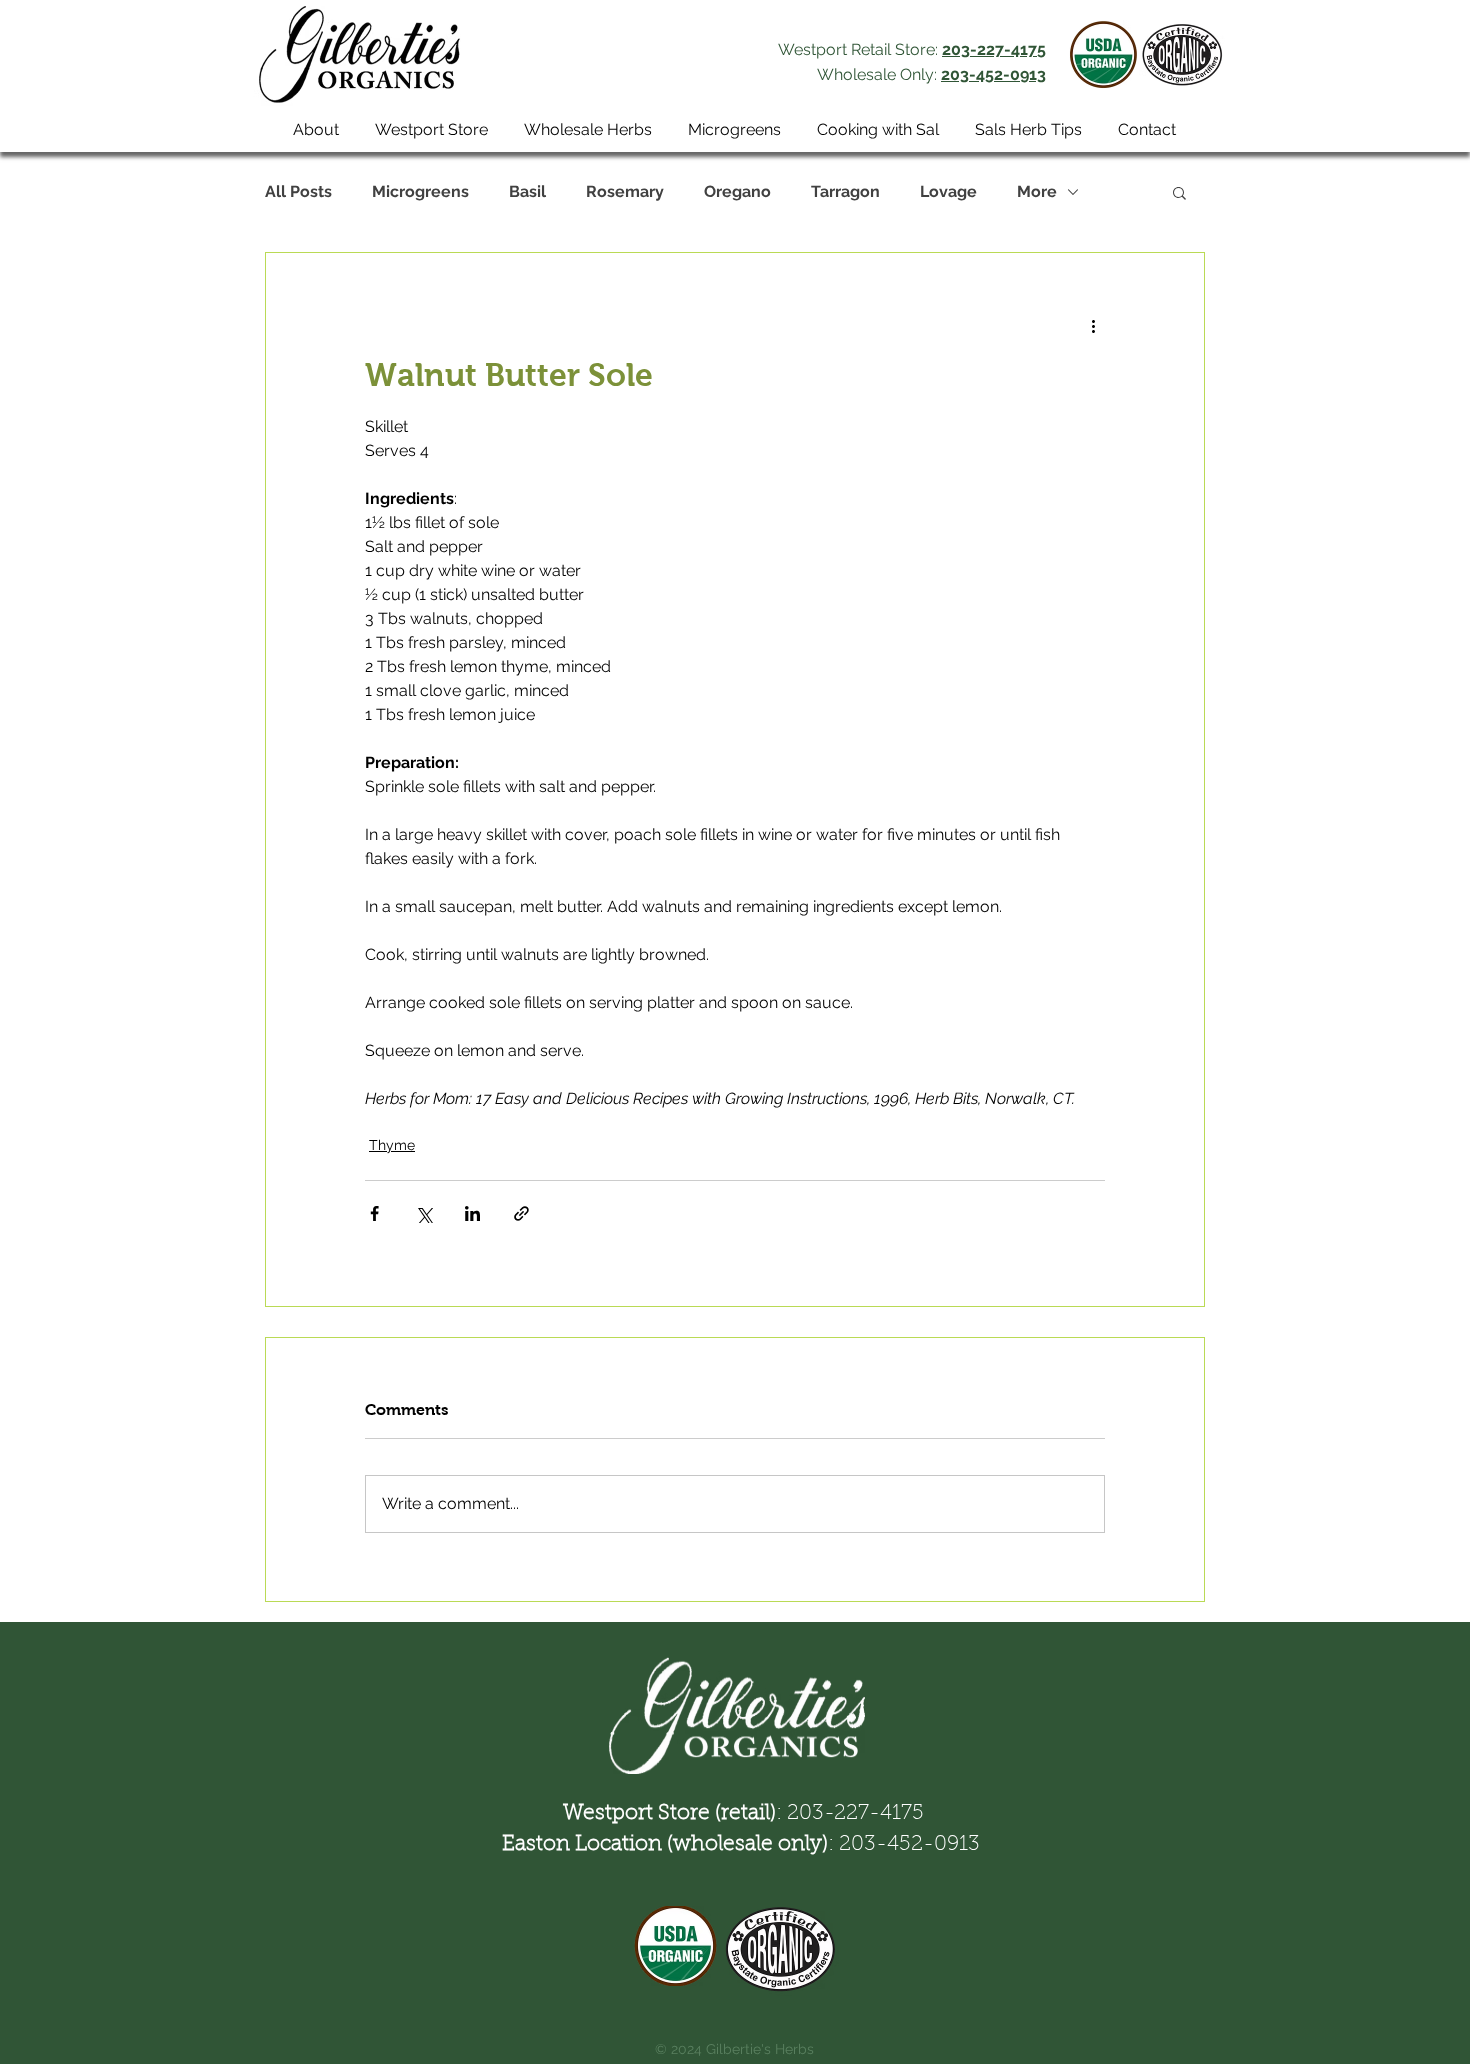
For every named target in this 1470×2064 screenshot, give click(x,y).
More (1037, 191)
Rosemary (625, 191)
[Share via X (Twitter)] (423, 1213)
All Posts (298, 191)
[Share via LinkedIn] (472, 1213)
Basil (527, 191)
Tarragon (845, 191)
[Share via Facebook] (374, 1213)
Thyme (392, 1145)
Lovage (948, 191)
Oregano (737, 191)
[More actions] (1093, 325)
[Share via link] (521, 1213)
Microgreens (420, 191)
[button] (1179, 192)
